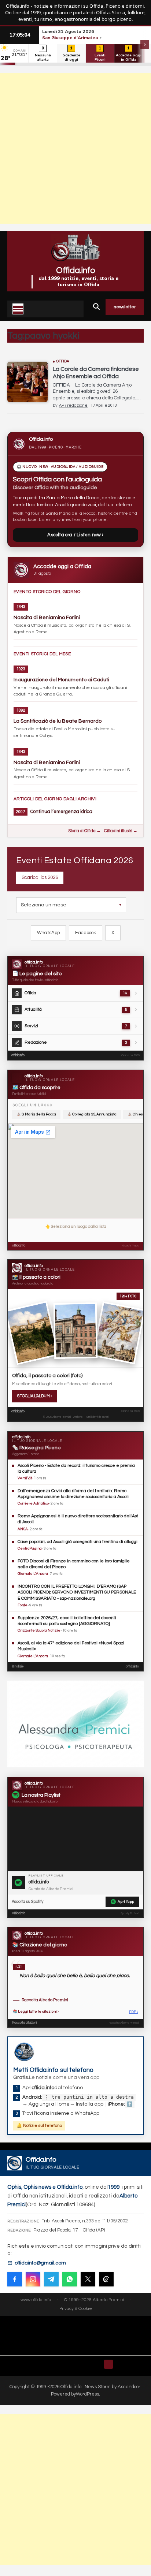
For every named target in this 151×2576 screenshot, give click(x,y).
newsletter (125, 307)
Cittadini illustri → (121, 831)
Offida (63, 361)
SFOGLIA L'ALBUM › (34, 1396)
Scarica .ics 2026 (40, 877)
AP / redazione (73, 405)
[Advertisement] (75, 148)
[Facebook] (15, 2279)
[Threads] (106, 2279)
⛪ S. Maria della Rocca (36, 1114)
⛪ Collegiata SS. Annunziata (92, 1114)
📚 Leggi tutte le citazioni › (36, 2012)
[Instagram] (33, 2279)
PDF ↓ (134, 2012)
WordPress (87, 2394)
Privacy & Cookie (76, 2309)
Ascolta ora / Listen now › (75, 535)
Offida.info (76, 271)
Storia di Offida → (84, 831)
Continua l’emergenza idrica (61, 812)
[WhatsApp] (70, 2279)
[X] (88, 2279)
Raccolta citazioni (24, 2023)
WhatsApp (48, 933)
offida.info (18, 1055)
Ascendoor (129, 2387)
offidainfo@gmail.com (40, 2263)
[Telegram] (51, 2279)
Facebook (86, 933)
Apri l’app (126, 1902)
